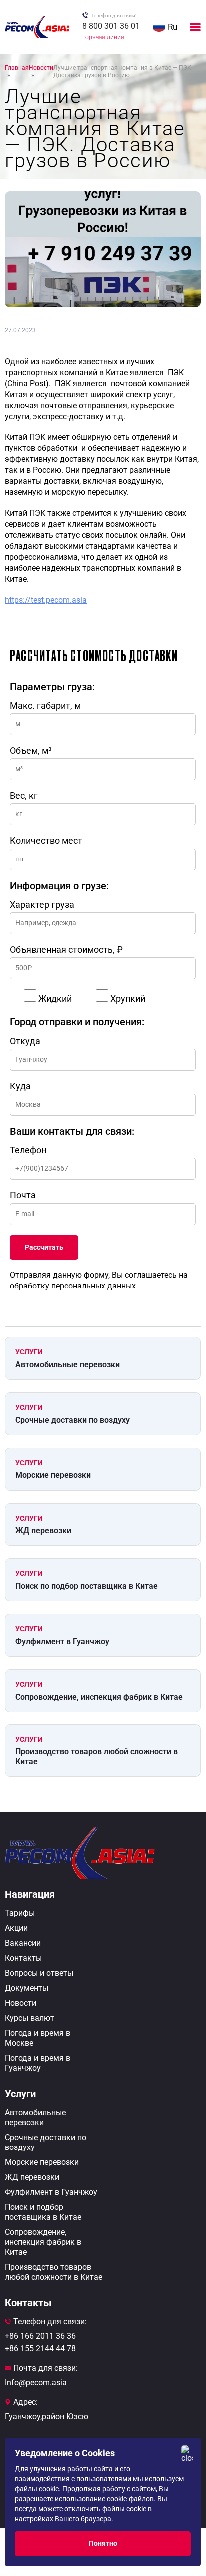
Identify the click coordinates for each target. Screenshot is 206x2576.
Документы (27, 1988)
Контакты (23, 1958)
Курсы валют (30, 2018)
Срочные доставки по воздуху (73, 1420)
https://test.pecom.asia (46, 600)
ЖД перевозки (43, 1530)
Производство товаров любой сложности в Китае (97, 1756)
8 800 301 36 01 (111, 26)
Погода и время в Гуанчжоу (38, 2063)
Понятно (103, 2543)
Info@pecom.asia (36, 2382)
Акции (16, 1928)
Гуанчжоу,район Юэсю (47, 2416)
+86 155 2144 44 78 (40, 2349)
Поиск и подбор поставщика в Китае (43, 2212)
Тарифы (20, 1913)
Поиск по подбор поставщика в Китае (87, 1586)
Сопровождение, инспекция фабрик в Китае (99, 1697)
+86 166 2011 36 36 (40, 2336)
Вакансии (23, 1943)
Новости (21, 2003)
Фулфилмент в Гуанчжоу (62, 1641)
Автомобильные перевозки (68, 1365)
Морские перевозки (53, 1475)
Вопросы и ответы (39, 1973)
